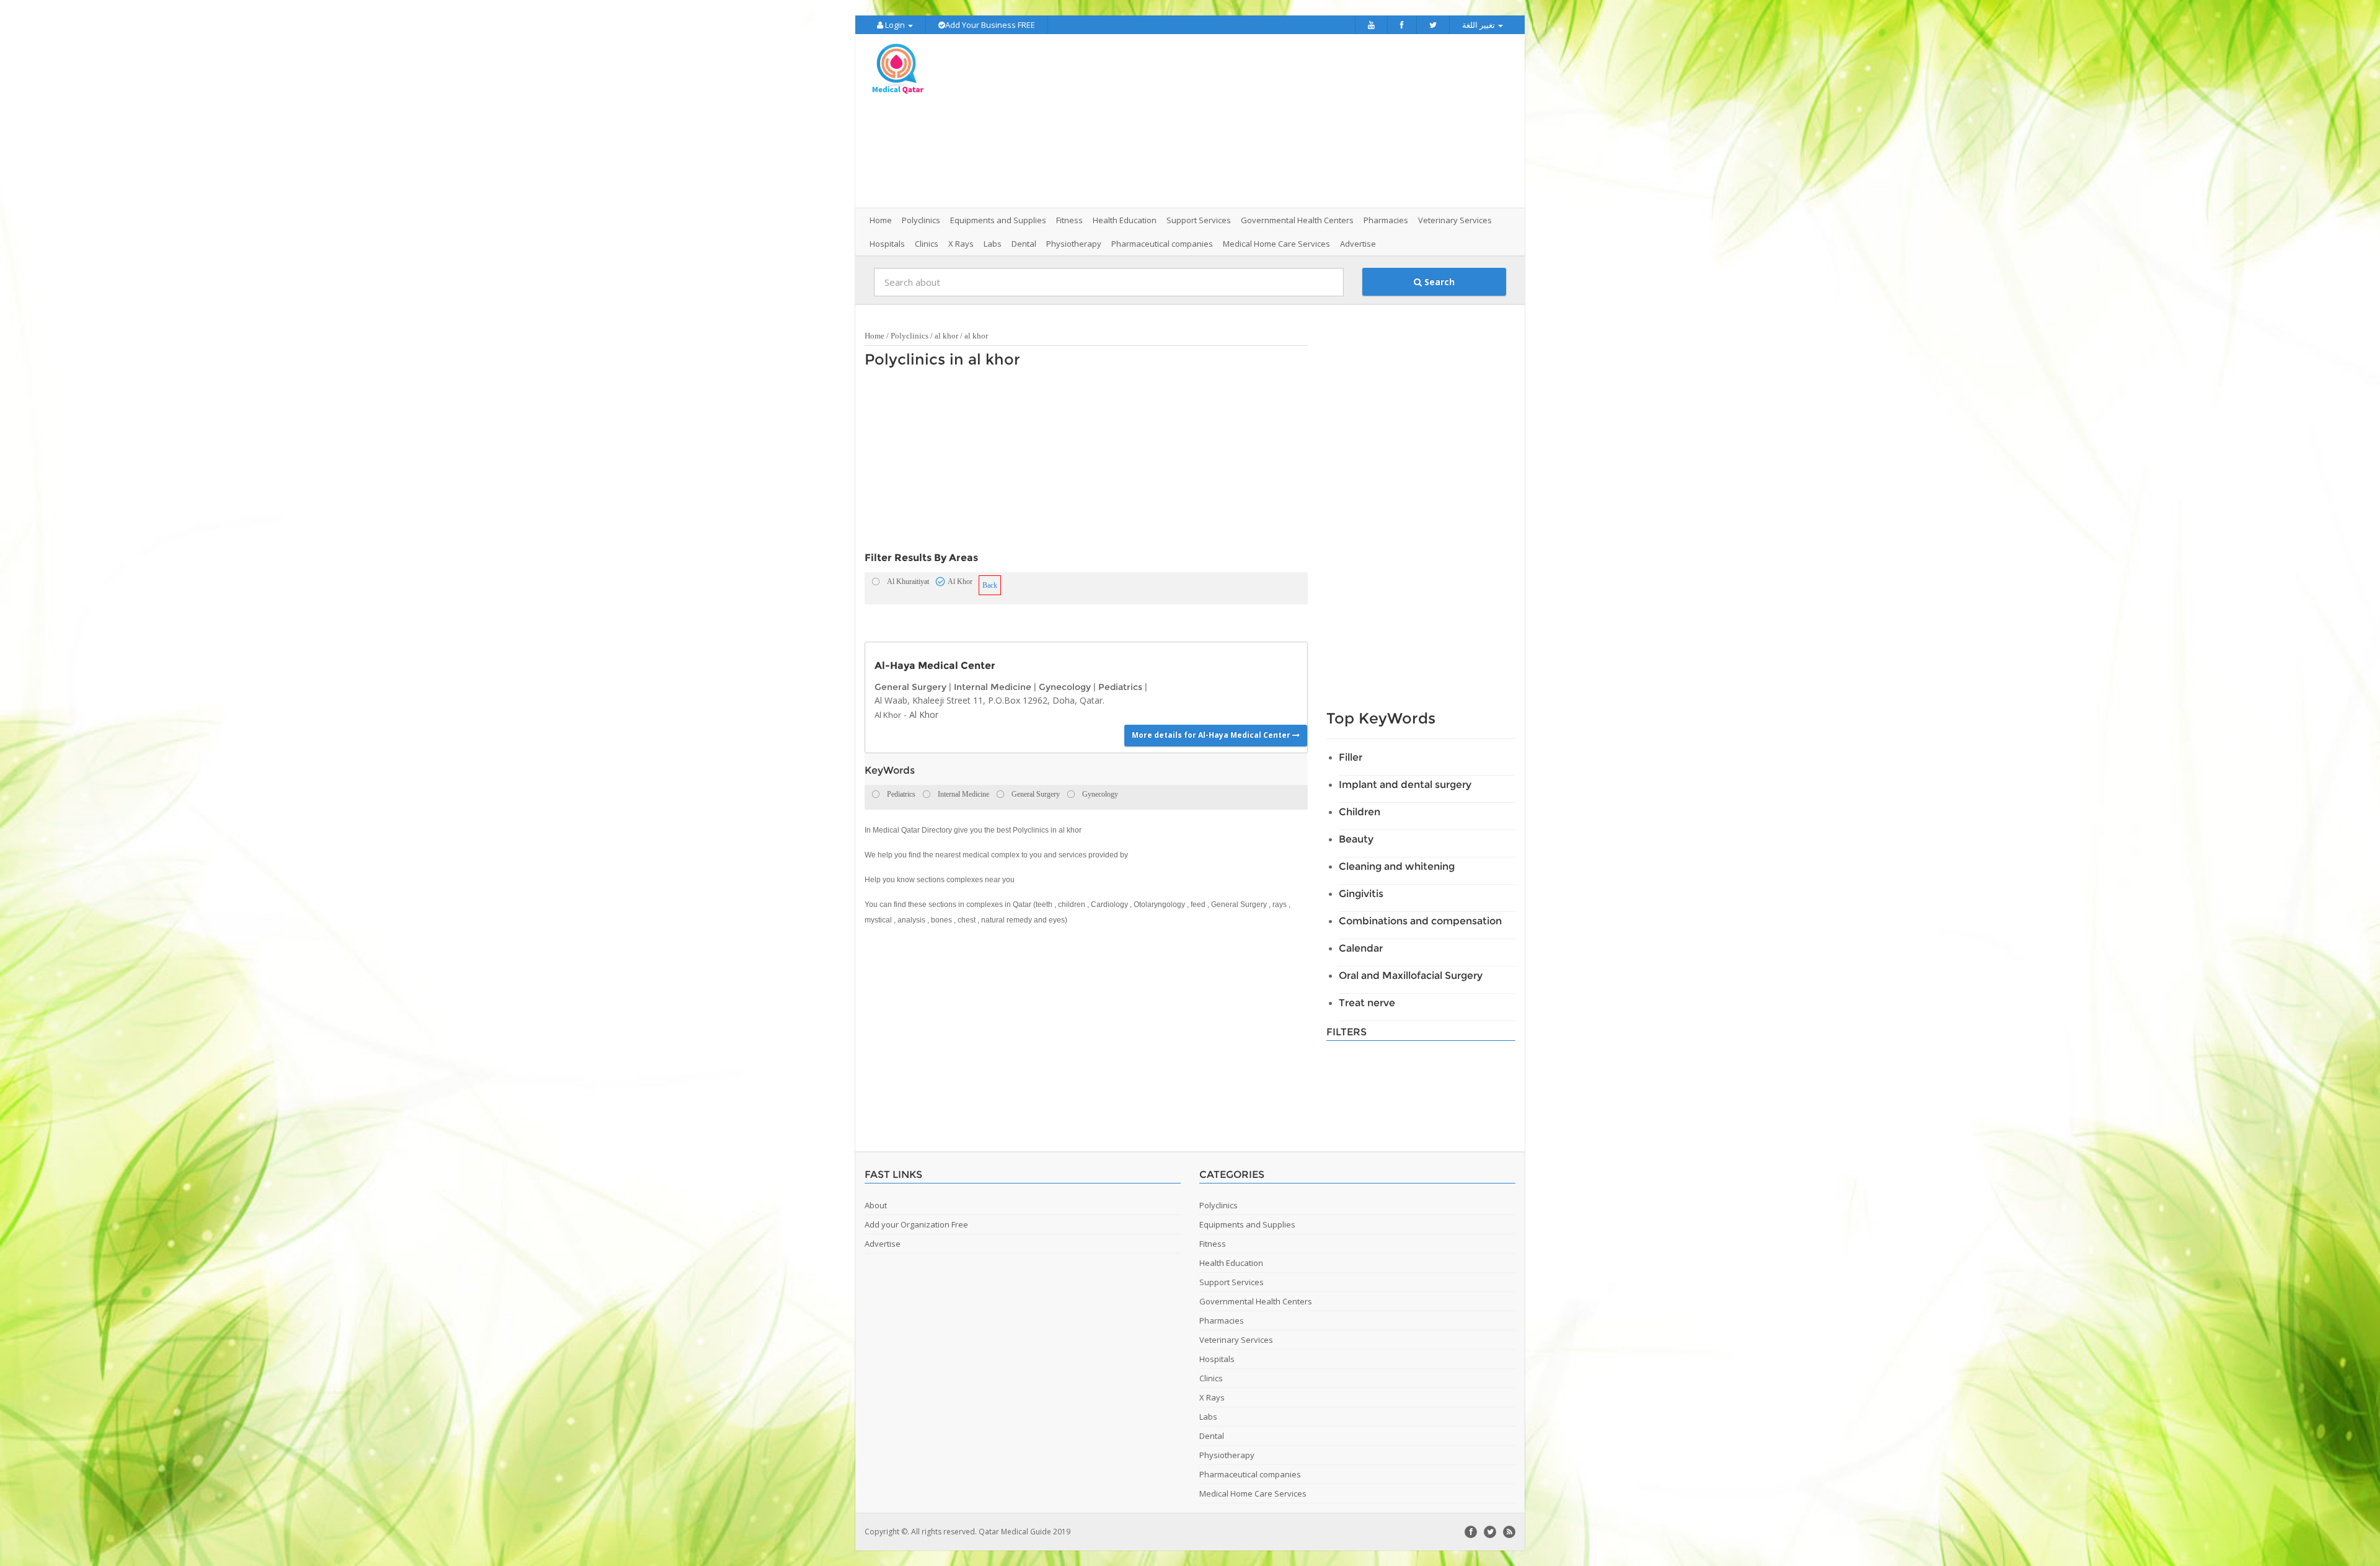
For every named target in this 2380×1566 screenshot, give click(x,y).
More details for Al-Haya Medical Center (1212, 735)
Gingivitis (1361, 894)
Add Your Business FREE (990, 25)
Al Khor (888, 715)
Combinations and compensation (1420, 921)
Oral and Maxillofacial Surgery (1411, 975)
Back (990, 585)
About (876, 1205)
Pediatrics (1120, 687)
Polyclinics (910, 336)
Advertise (1358, 244)
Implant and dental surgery (1405, 785)
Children (1360, 812)
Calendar (1361, 948)
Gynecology (1065, 687)
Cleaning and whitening (1397, 866)
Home (881, 220)
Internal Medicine (993, 687)
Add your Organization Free (916, 1224)
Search (1438, 282)
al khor (946, 336)
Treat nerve (1367, 1003)
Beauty (1356, 839)
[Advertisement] (1259, 121)
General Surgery (910, 687)
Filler (1351, 757)
